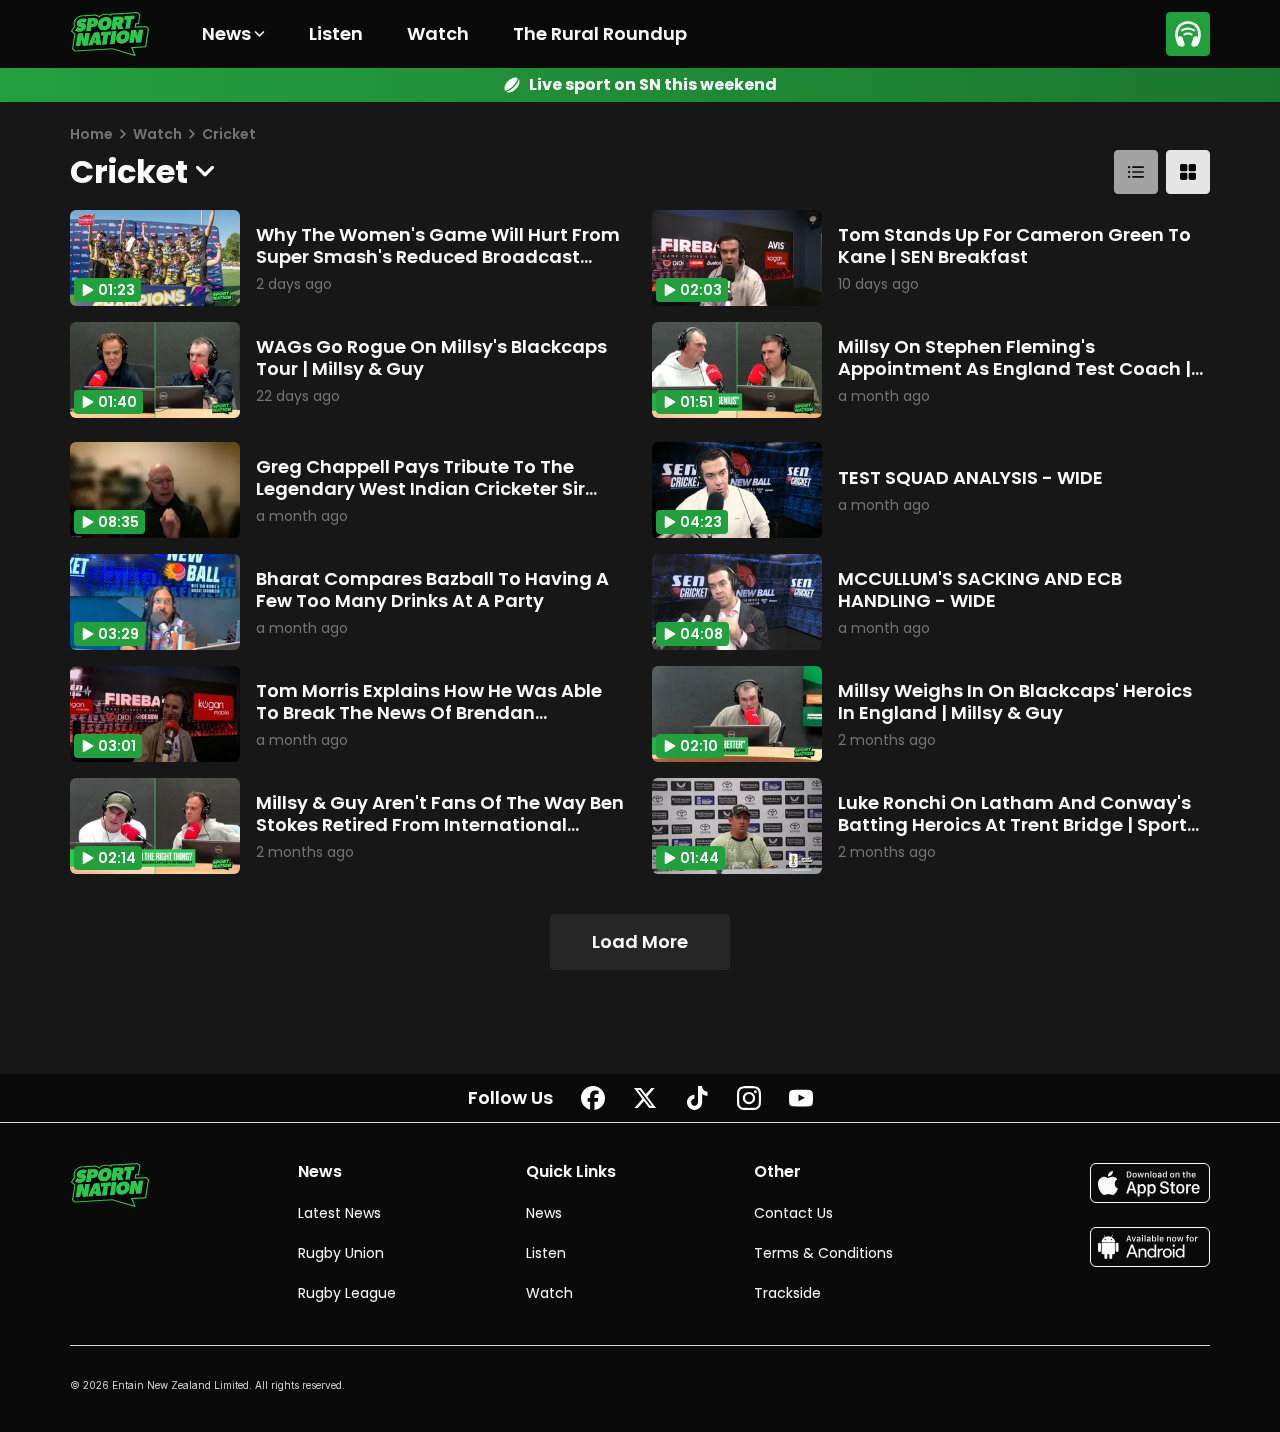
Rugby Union (341, 1253)
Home (91, 134)
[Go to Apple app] (1150, 1183)
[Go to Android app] (1150, 1247)
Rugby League (347, 1293)
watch (157, 134)
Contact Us (793, 1213)
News (544, 1213)
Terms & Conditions (823, 1253)
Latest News (339, 1213)
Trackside (787, 1293)
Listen (336, 33)
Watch (438, 33)
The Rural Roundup (600, 33)
